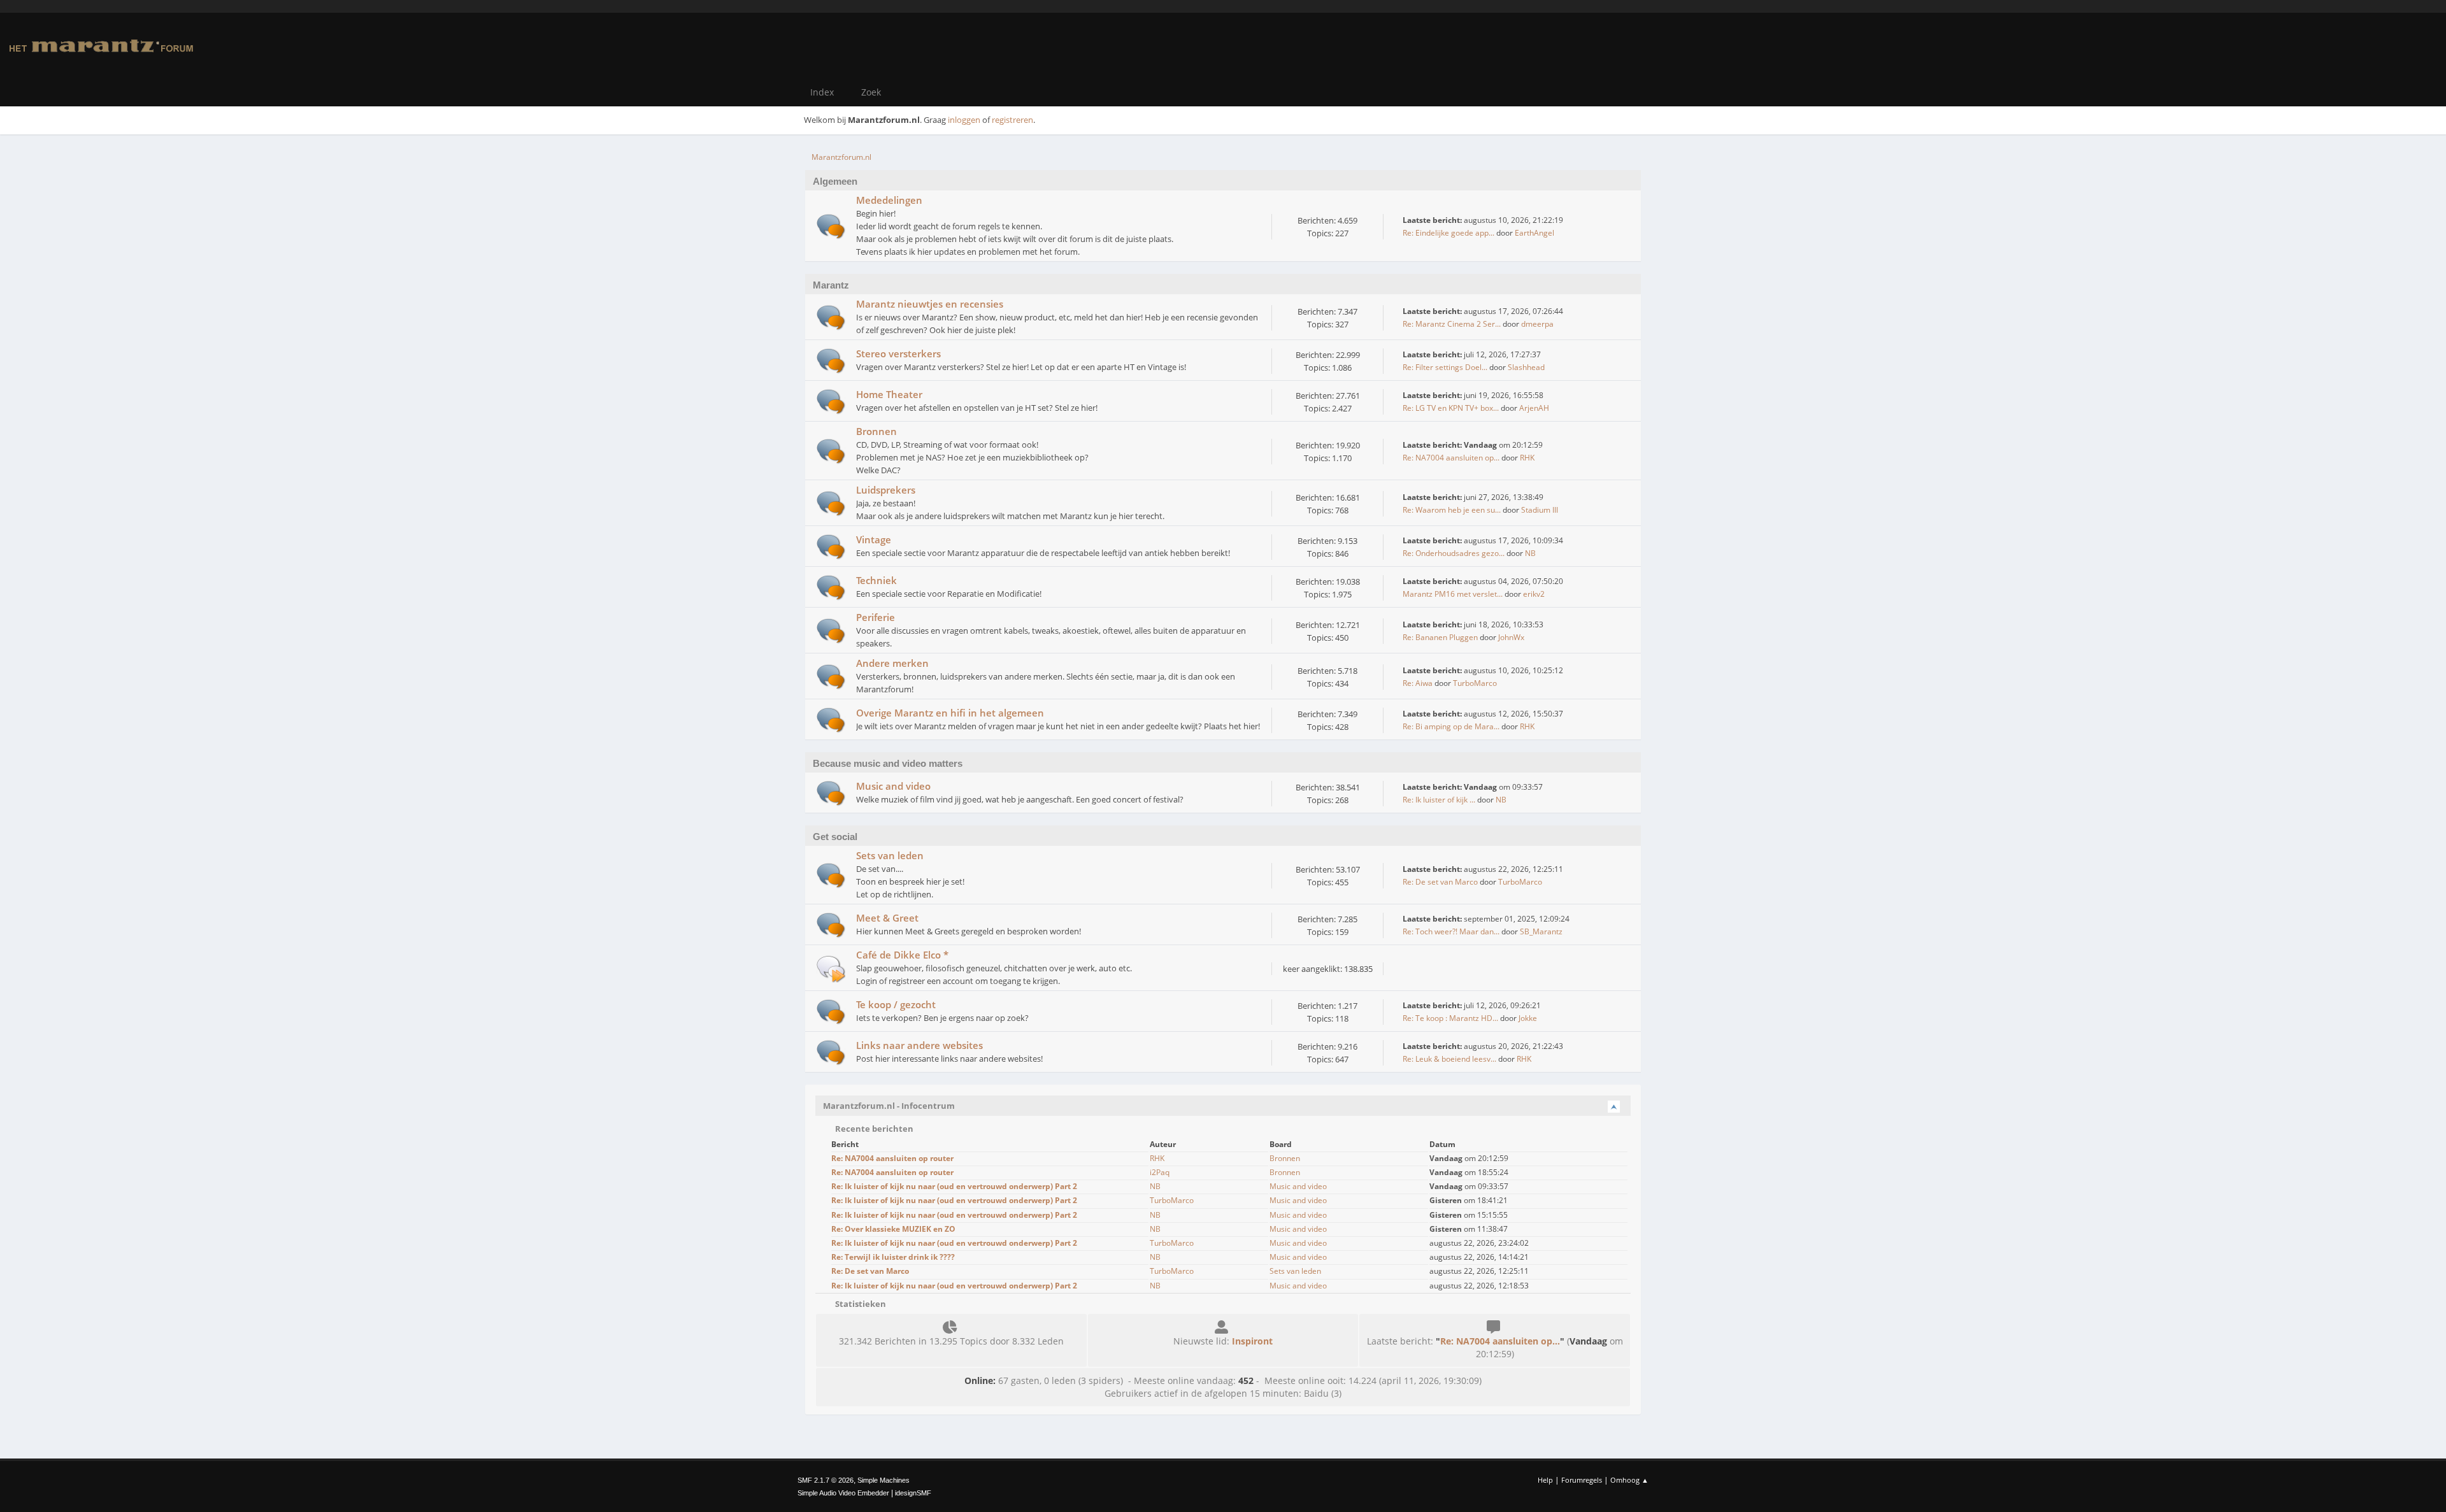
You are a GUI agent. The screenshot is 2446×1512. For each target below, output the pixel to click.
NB (1530, 553)
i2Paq (1160, 1172)
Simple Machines (883, 1480)
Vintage (874, 539)
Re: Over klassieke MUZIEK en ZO (893, 1229)
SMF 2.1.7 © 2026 (826, 1480)
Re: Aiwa (1418, 683)
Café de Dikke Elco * (902, 955)
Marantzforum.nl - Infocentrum (889, 1106)
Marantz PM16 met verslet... (1453, 594)
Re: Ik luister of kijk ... (1439, 800)
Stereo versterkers (898, 353)
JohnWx (1511, 637)
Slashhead (1526, 367)
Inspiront (1252, 1341)
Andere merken (892, 663)
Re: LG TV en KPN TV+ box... (1451, 408)
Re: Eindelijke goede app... (1448, 233)
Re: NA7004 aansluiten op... (1451, 458)
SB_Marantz (1541, 931)
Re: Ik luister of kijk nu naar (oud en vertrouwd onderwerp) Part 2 (954, 1186)
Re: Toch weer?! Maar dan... (1451, 931)
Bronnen (876, 431)
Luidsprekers (886, 490)
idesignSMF (913, 1493)
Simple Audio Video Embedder (843, 1493)
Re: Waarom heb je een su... (1452, 510)
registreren (1012, 120)
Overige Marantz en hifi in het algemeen (950, 713)
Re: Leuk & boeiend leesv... (1449, 1059)
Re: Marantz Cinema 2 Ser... (1452, 324)
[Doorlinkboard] (831, 968)
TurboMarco (1475, 683)
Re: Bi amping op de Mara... (1451, 726)
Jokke (1528, 1018)
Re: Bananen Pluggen (1440, 637)
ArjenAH (1534, 408)
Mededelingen (889, 200)
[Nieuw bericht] (831, 226)
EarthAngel (1534, 233)
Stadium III (1540, 510)
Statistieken (860, 1304)
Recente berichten (873, 1129)
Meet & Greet (887, 918)
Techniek (876, 580)
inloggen (964, 120)
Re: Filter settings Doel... (1445, 367)
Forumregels (1582, 1480)
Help (1545, 1480)
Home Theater (889, 394)
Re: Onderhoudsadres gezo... (1454, 553)
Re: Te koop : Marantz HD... (1450, 1018)
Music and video (893, 786)
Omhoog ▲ (1629, 1480)
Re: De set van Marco (1440, 882)
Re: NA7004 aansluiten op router (892, 1158)
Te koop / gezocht (896, 1004)
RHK (1527, 458)
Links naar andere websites (919, 1045)
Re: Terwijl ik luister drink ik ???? (893, 1257)
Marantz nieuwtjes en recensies (930, 304)
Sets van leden (890, 855)
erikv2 (1534, 594)
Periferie (876, 617)
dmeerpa (1537, 324)
